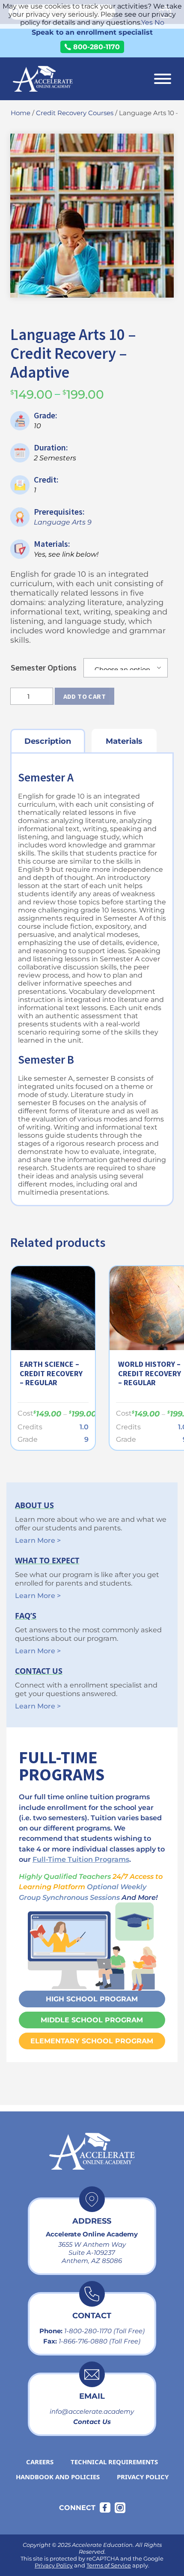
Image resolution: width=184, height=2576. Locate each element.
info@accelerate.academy (92, 2411)
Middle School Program (92, 2020)
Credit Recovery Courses (75, 113)
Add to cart (85, 696)
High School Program (92, 1999)
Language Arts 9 (63, 522)
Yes (147, 22)
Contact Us (92, 2422)
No (159, 22)
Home (21, 113)
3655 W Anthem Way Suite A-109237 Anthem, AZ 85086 (92, 2253)
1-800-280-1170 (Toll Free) (104, 2331)
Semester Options (44, 667)
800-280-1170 (96, 47)
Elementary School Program (92, 2041)
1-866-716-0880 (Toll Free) (99, 2341)
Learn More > (38, 1540)
